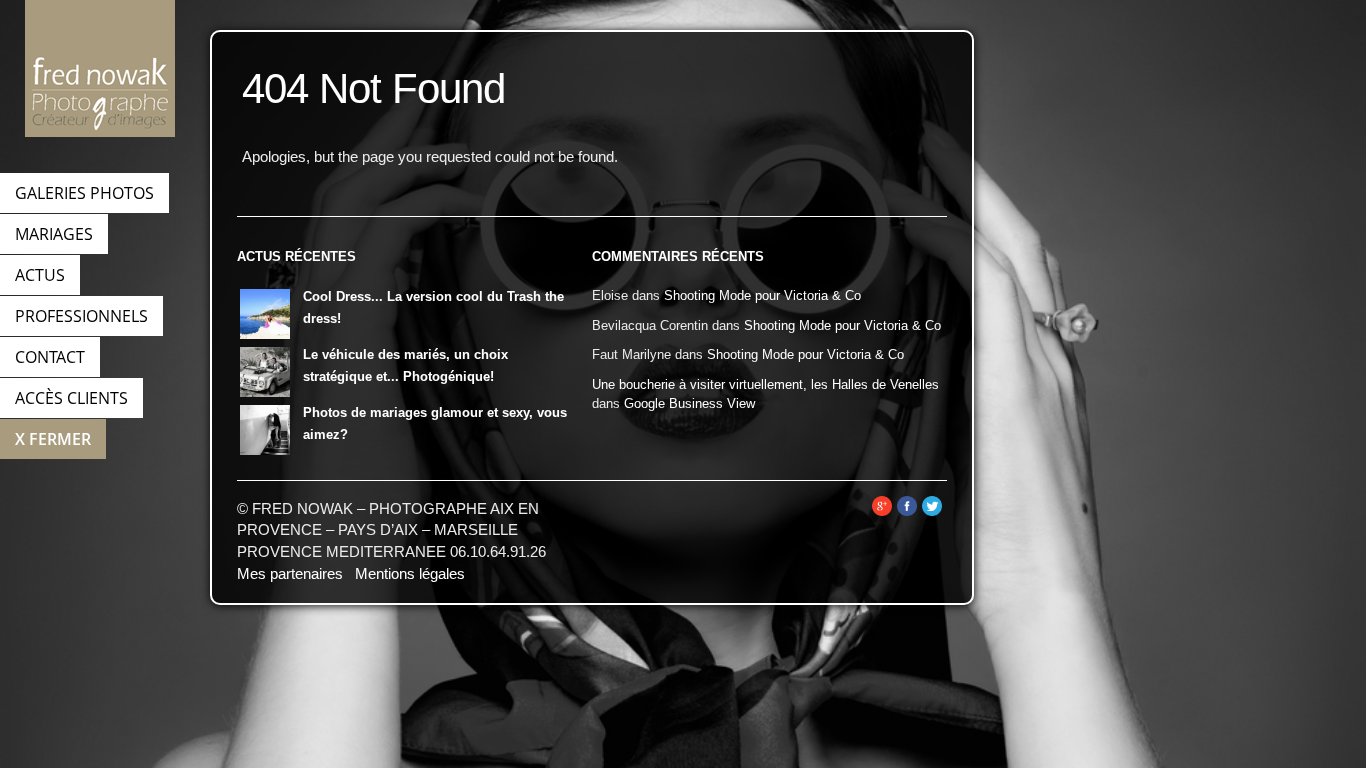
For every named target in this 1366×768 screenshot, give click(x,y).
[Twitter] (932, 511)
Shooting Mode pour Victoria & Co (762, 295)
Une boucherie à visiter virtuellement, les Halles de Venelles (765, 384)
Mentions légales (410, 574)
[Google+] (882, 511)
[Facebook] (907, 511)
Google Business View (689, 403)
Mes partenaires (290, 574)
